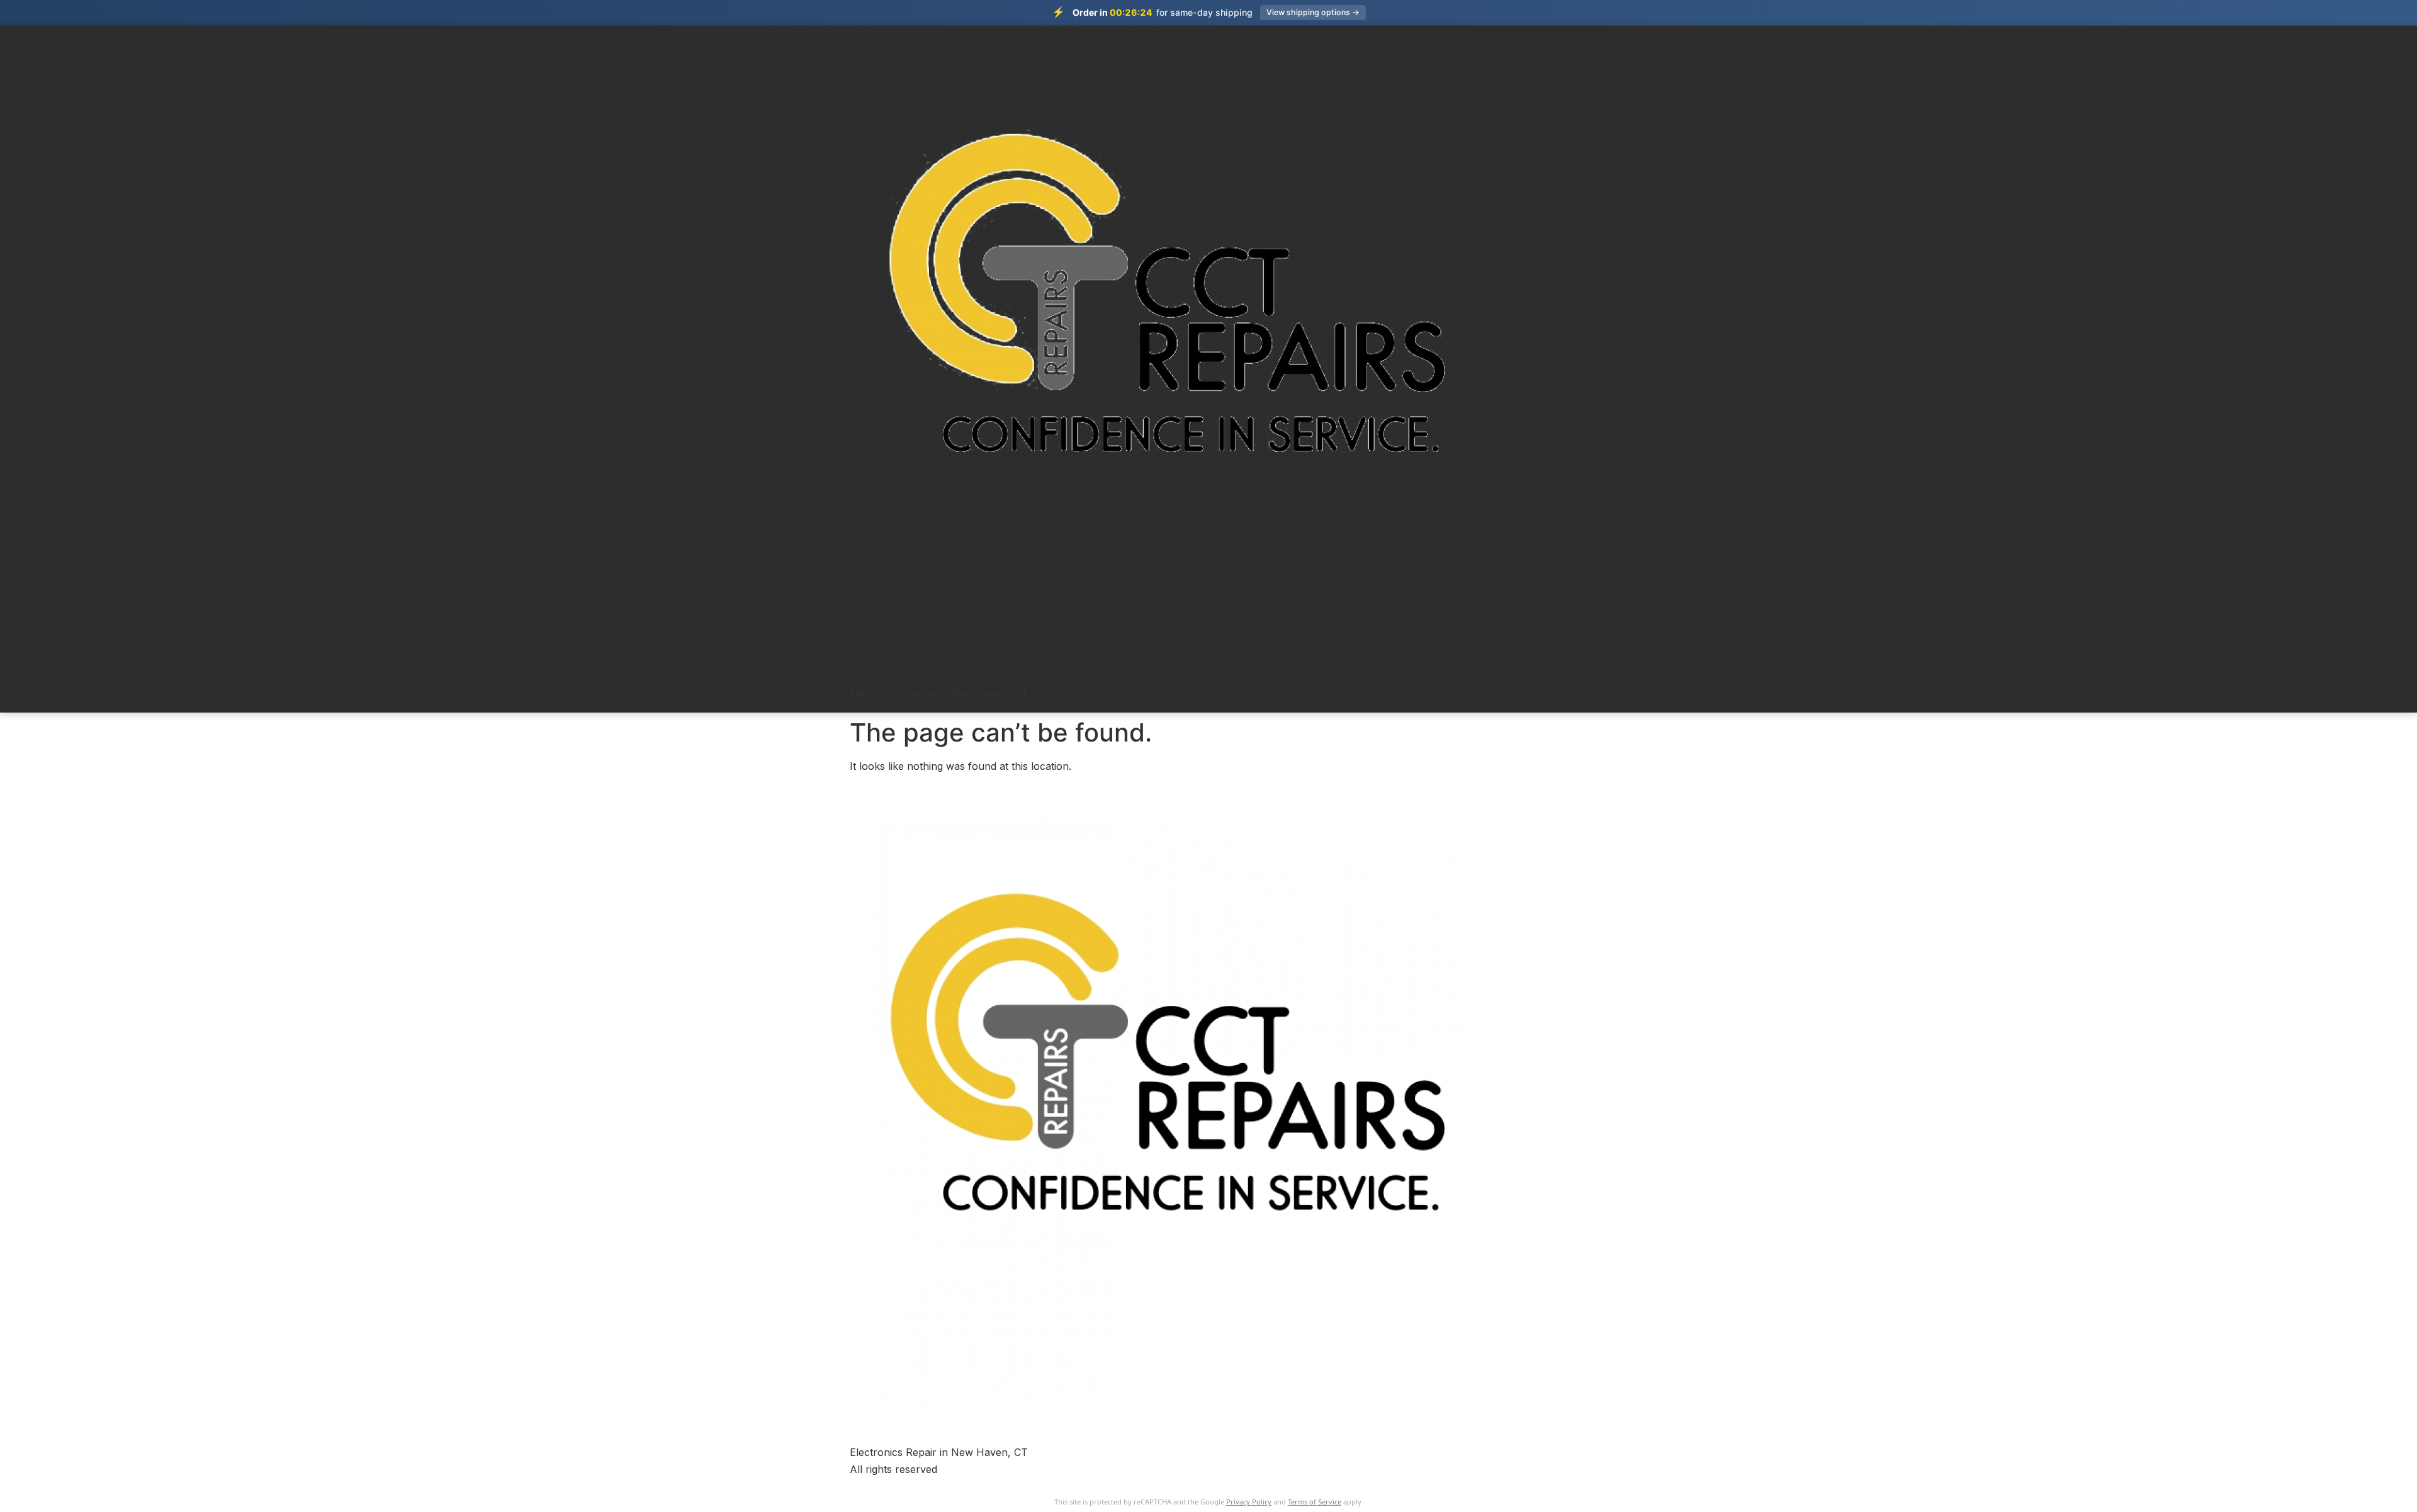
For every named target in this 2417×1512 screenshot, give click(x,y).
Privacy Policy (1249, 1502)
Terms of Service (1315, 1502)
